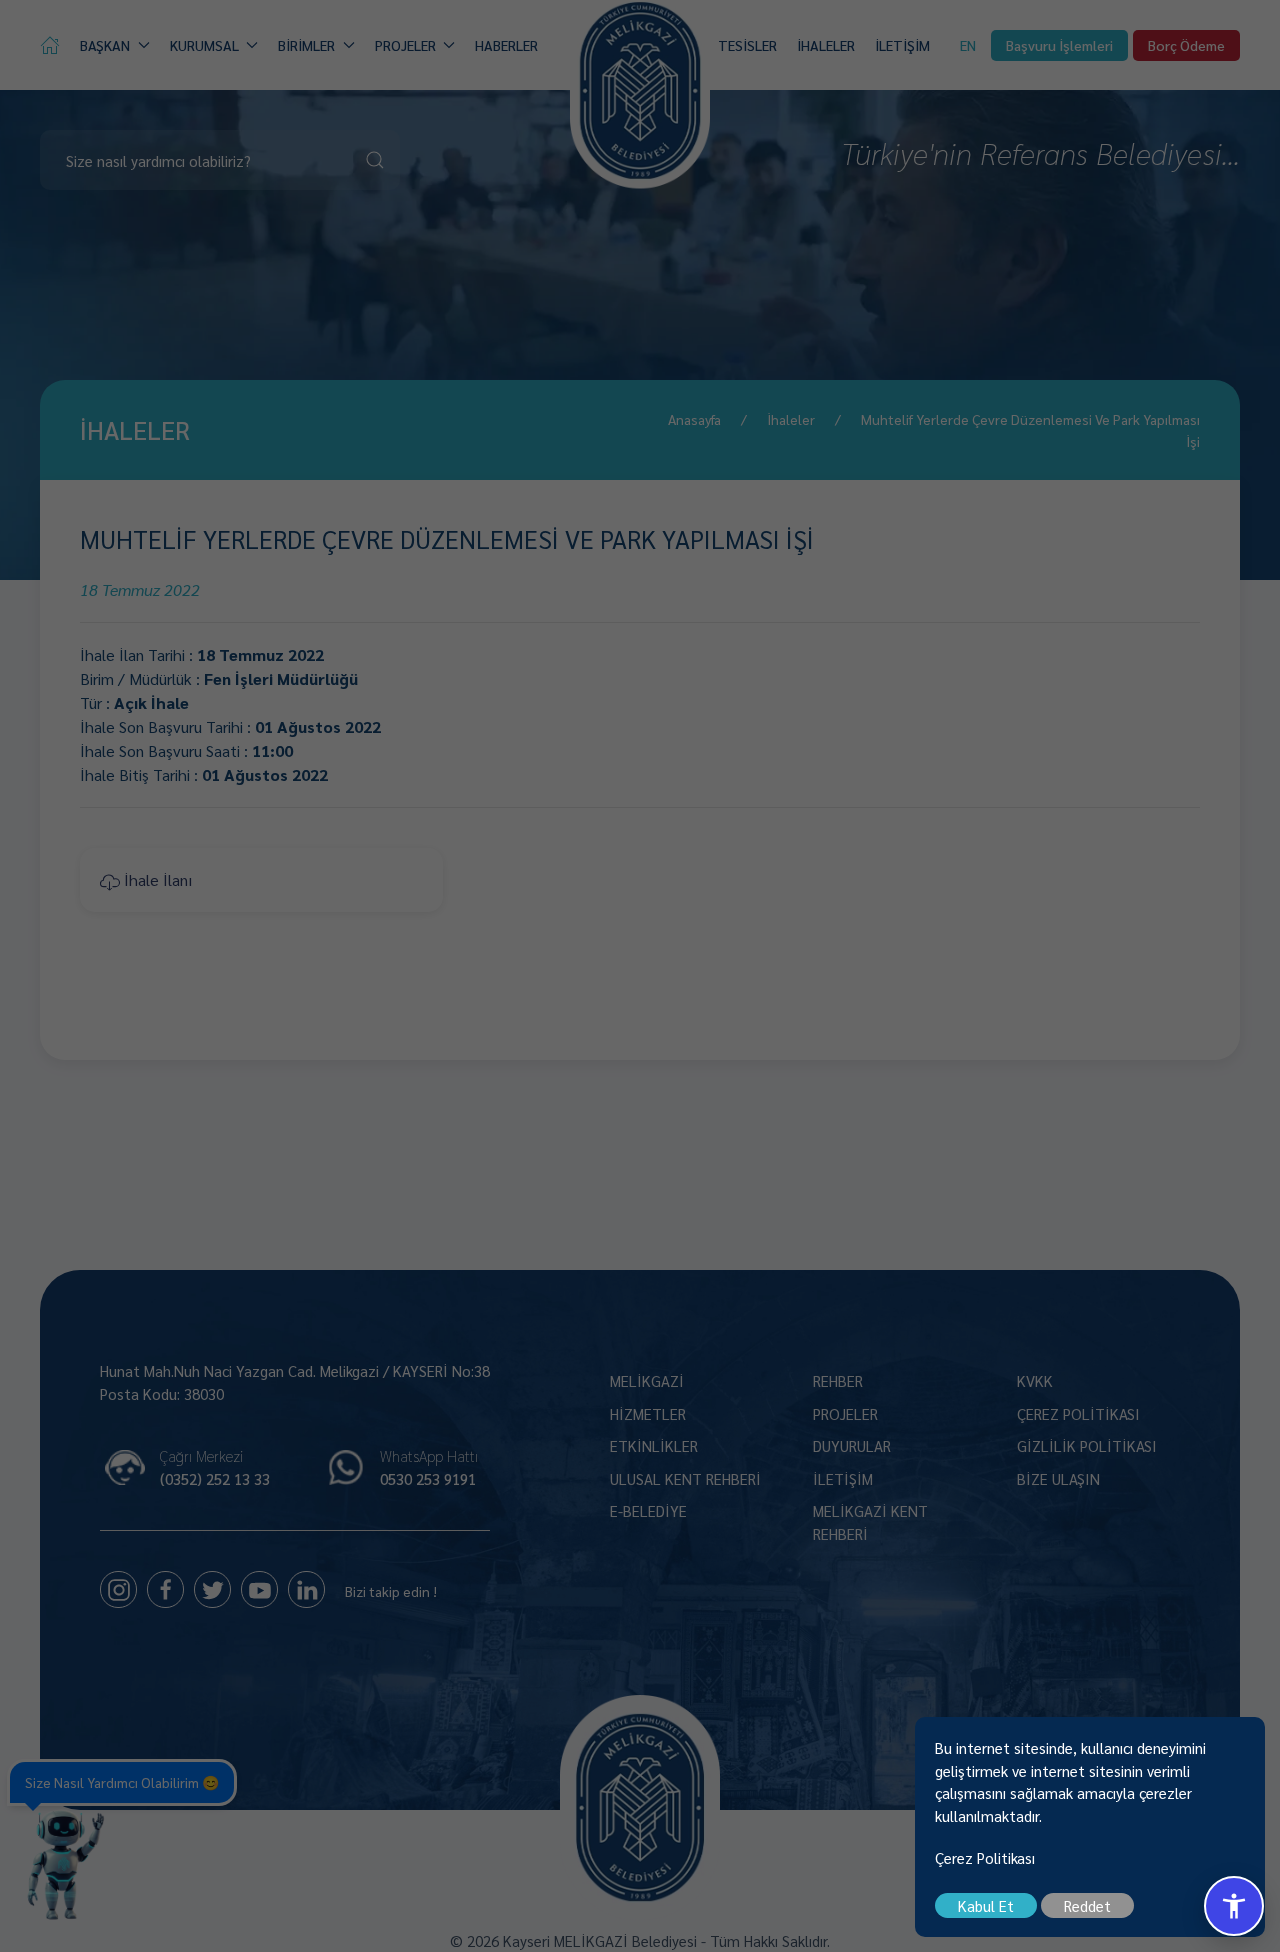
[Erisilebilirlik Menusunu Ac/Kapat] (1234, 1906)
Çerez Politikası (985, 1857)
